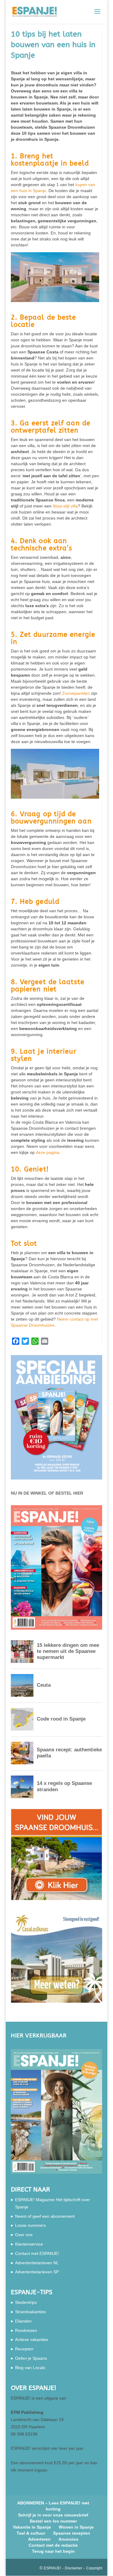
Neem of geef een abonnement (45, 2216)
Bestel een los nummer (53, 2521)
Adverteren (39, 2539)
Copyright (94, 2568)
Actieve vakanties (32, 2339)
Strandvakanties (30, 2312)
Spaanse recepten (72, 2533)
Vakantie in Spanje (32, 2527)
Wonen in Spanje (76, 2527)
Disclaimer (74, 2568)
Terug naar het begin (53, 2551)
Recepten (24, 2349)
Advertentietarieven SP (37, 2272)
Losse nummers (30, 2225)
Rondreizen (26, 2330)
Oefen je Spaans (31, 2358)
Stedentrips (26, 2302)
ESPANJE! (52, 2568)
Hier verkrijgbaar (39, 2036)
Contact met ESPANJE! (37, 2253)
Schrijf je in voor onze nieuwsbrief (53, 2515)
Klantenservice (29, 2244)
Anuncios (68, 2539)
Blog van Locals (30, 2368)
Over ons (24, 2235)
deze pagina (48, 1152)
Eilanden (23, 2321)
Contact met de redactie (53, 2545)
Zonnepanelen (76, 693)
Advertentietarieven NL (37, 2263)
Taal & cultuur (31, 2533)
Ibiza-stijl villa (65, 506)
